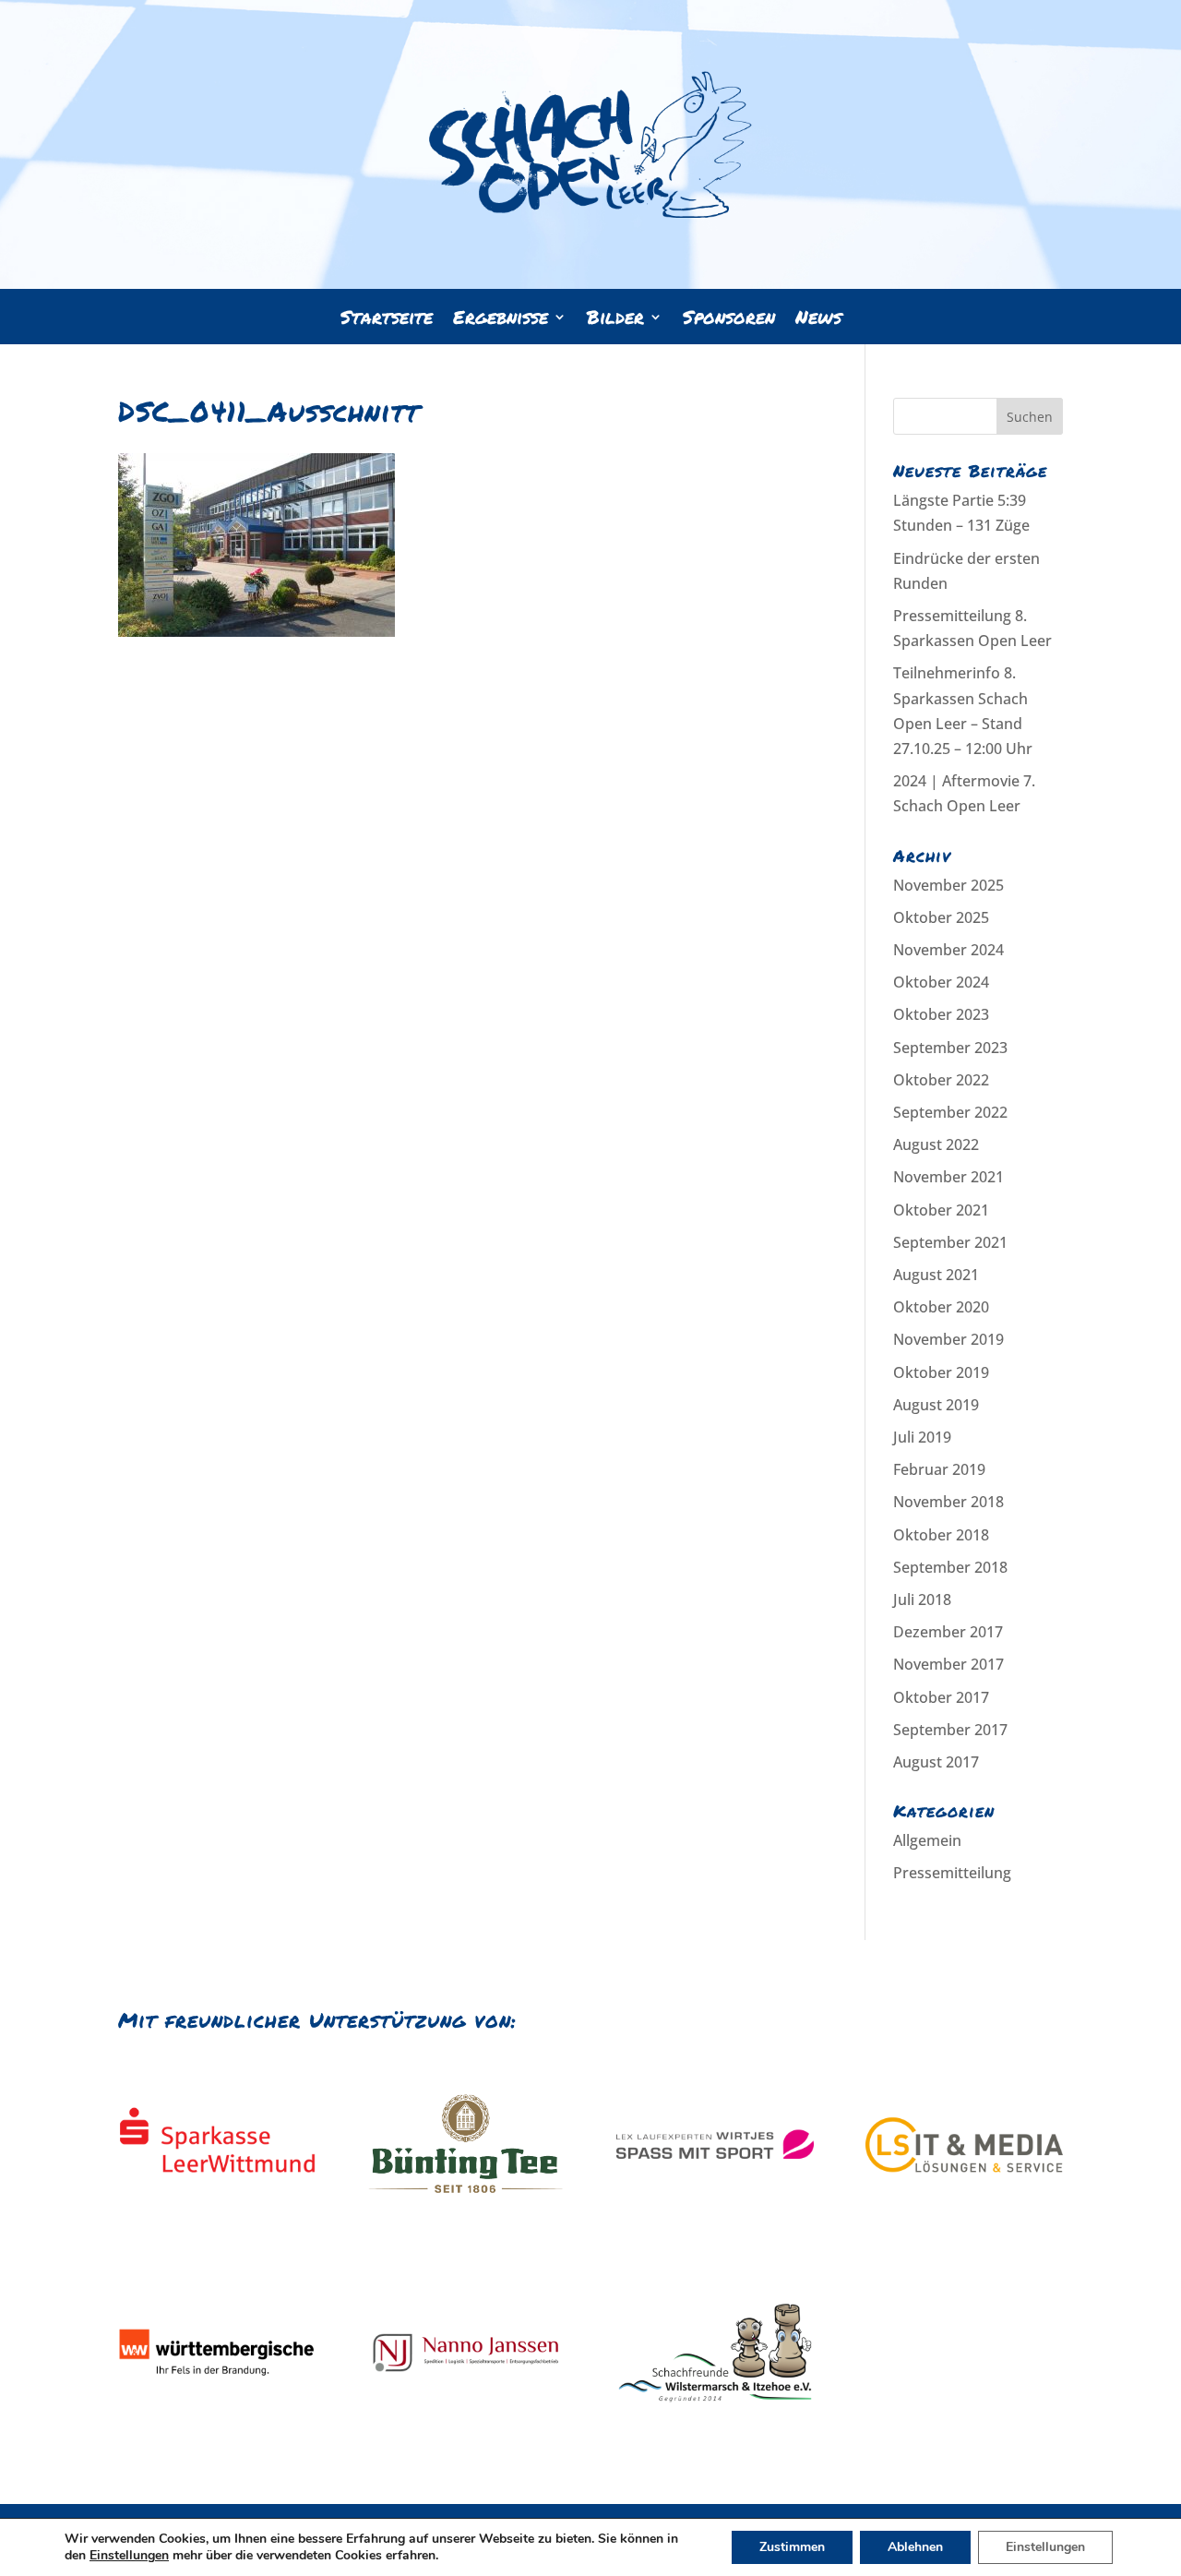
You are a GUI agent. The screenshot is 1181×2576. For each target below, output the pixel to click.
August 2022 (936, 1144)
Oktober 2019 (941, 1372)
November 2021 (948, 1177)
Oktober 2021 (941, 1210)
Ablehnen (915, 2547)
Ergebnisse (501, 320)
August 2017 (936, 1762)
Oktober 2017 (941, 1697)
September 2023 (950, 1048)
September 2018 (950, 1567)
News (818, 320)
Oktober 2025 (941, 917)
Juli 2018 (922, 1600)
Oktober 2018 (941, 1535)
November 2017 (948, 1664)
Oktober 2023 (941, 1014)
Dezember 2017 (948, 1632)
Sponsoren (729, 320)
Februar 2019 (939, 1469)
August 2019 (936, 1405)
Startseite (387, 320)
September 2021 (950, 1242)
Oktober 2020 (941, 1307)
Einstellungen (129, 2556)
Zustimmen (792, 2547)
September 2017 (950, 1730)
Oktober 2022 (941, 1080)
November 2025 (948, 885)
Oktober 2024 (941, 982)
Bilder (615, 320)
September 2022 (950, 1112)
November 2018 (948, 1502)
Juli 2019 (922, 1437)
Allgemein (927, 1840)
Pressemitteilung (952, 1873)
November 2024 (948, 950)
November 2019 (948, 1339)
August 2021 (936, 1275)
